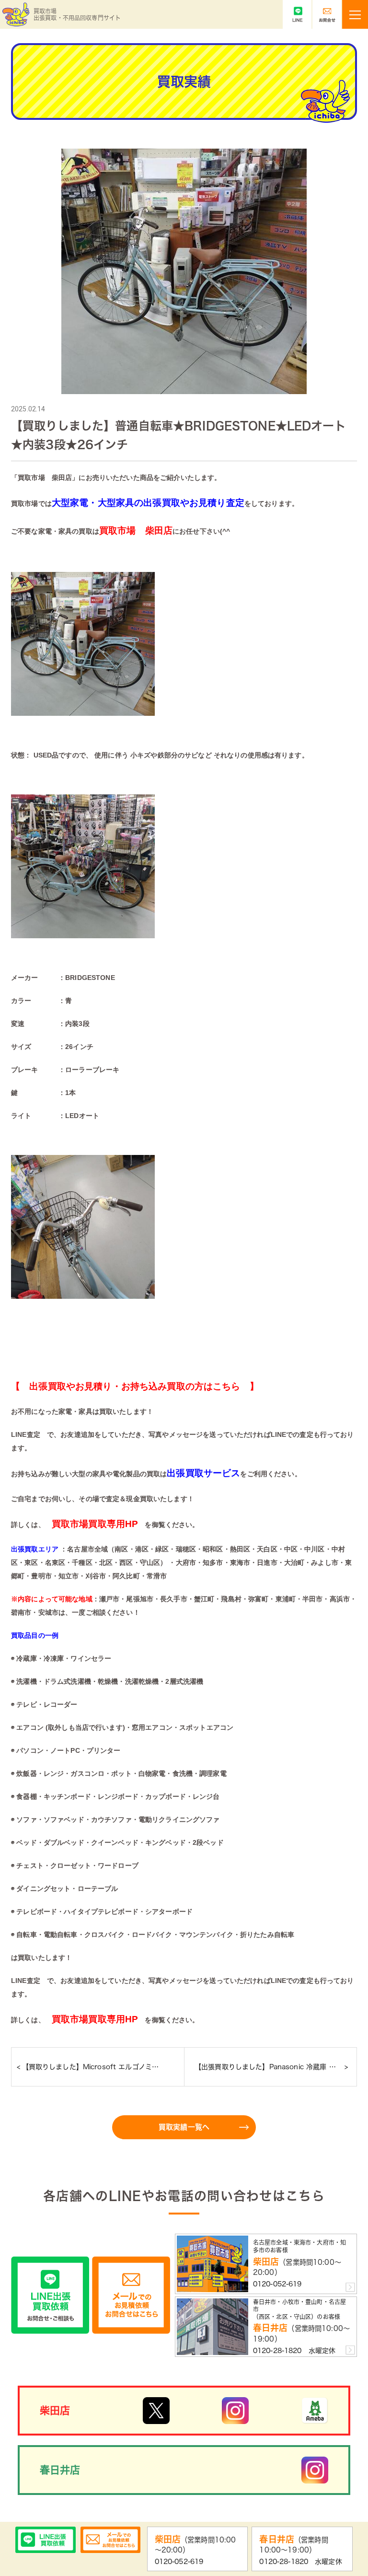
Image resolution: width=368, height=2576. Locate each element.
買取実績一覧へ (184, 2127)
